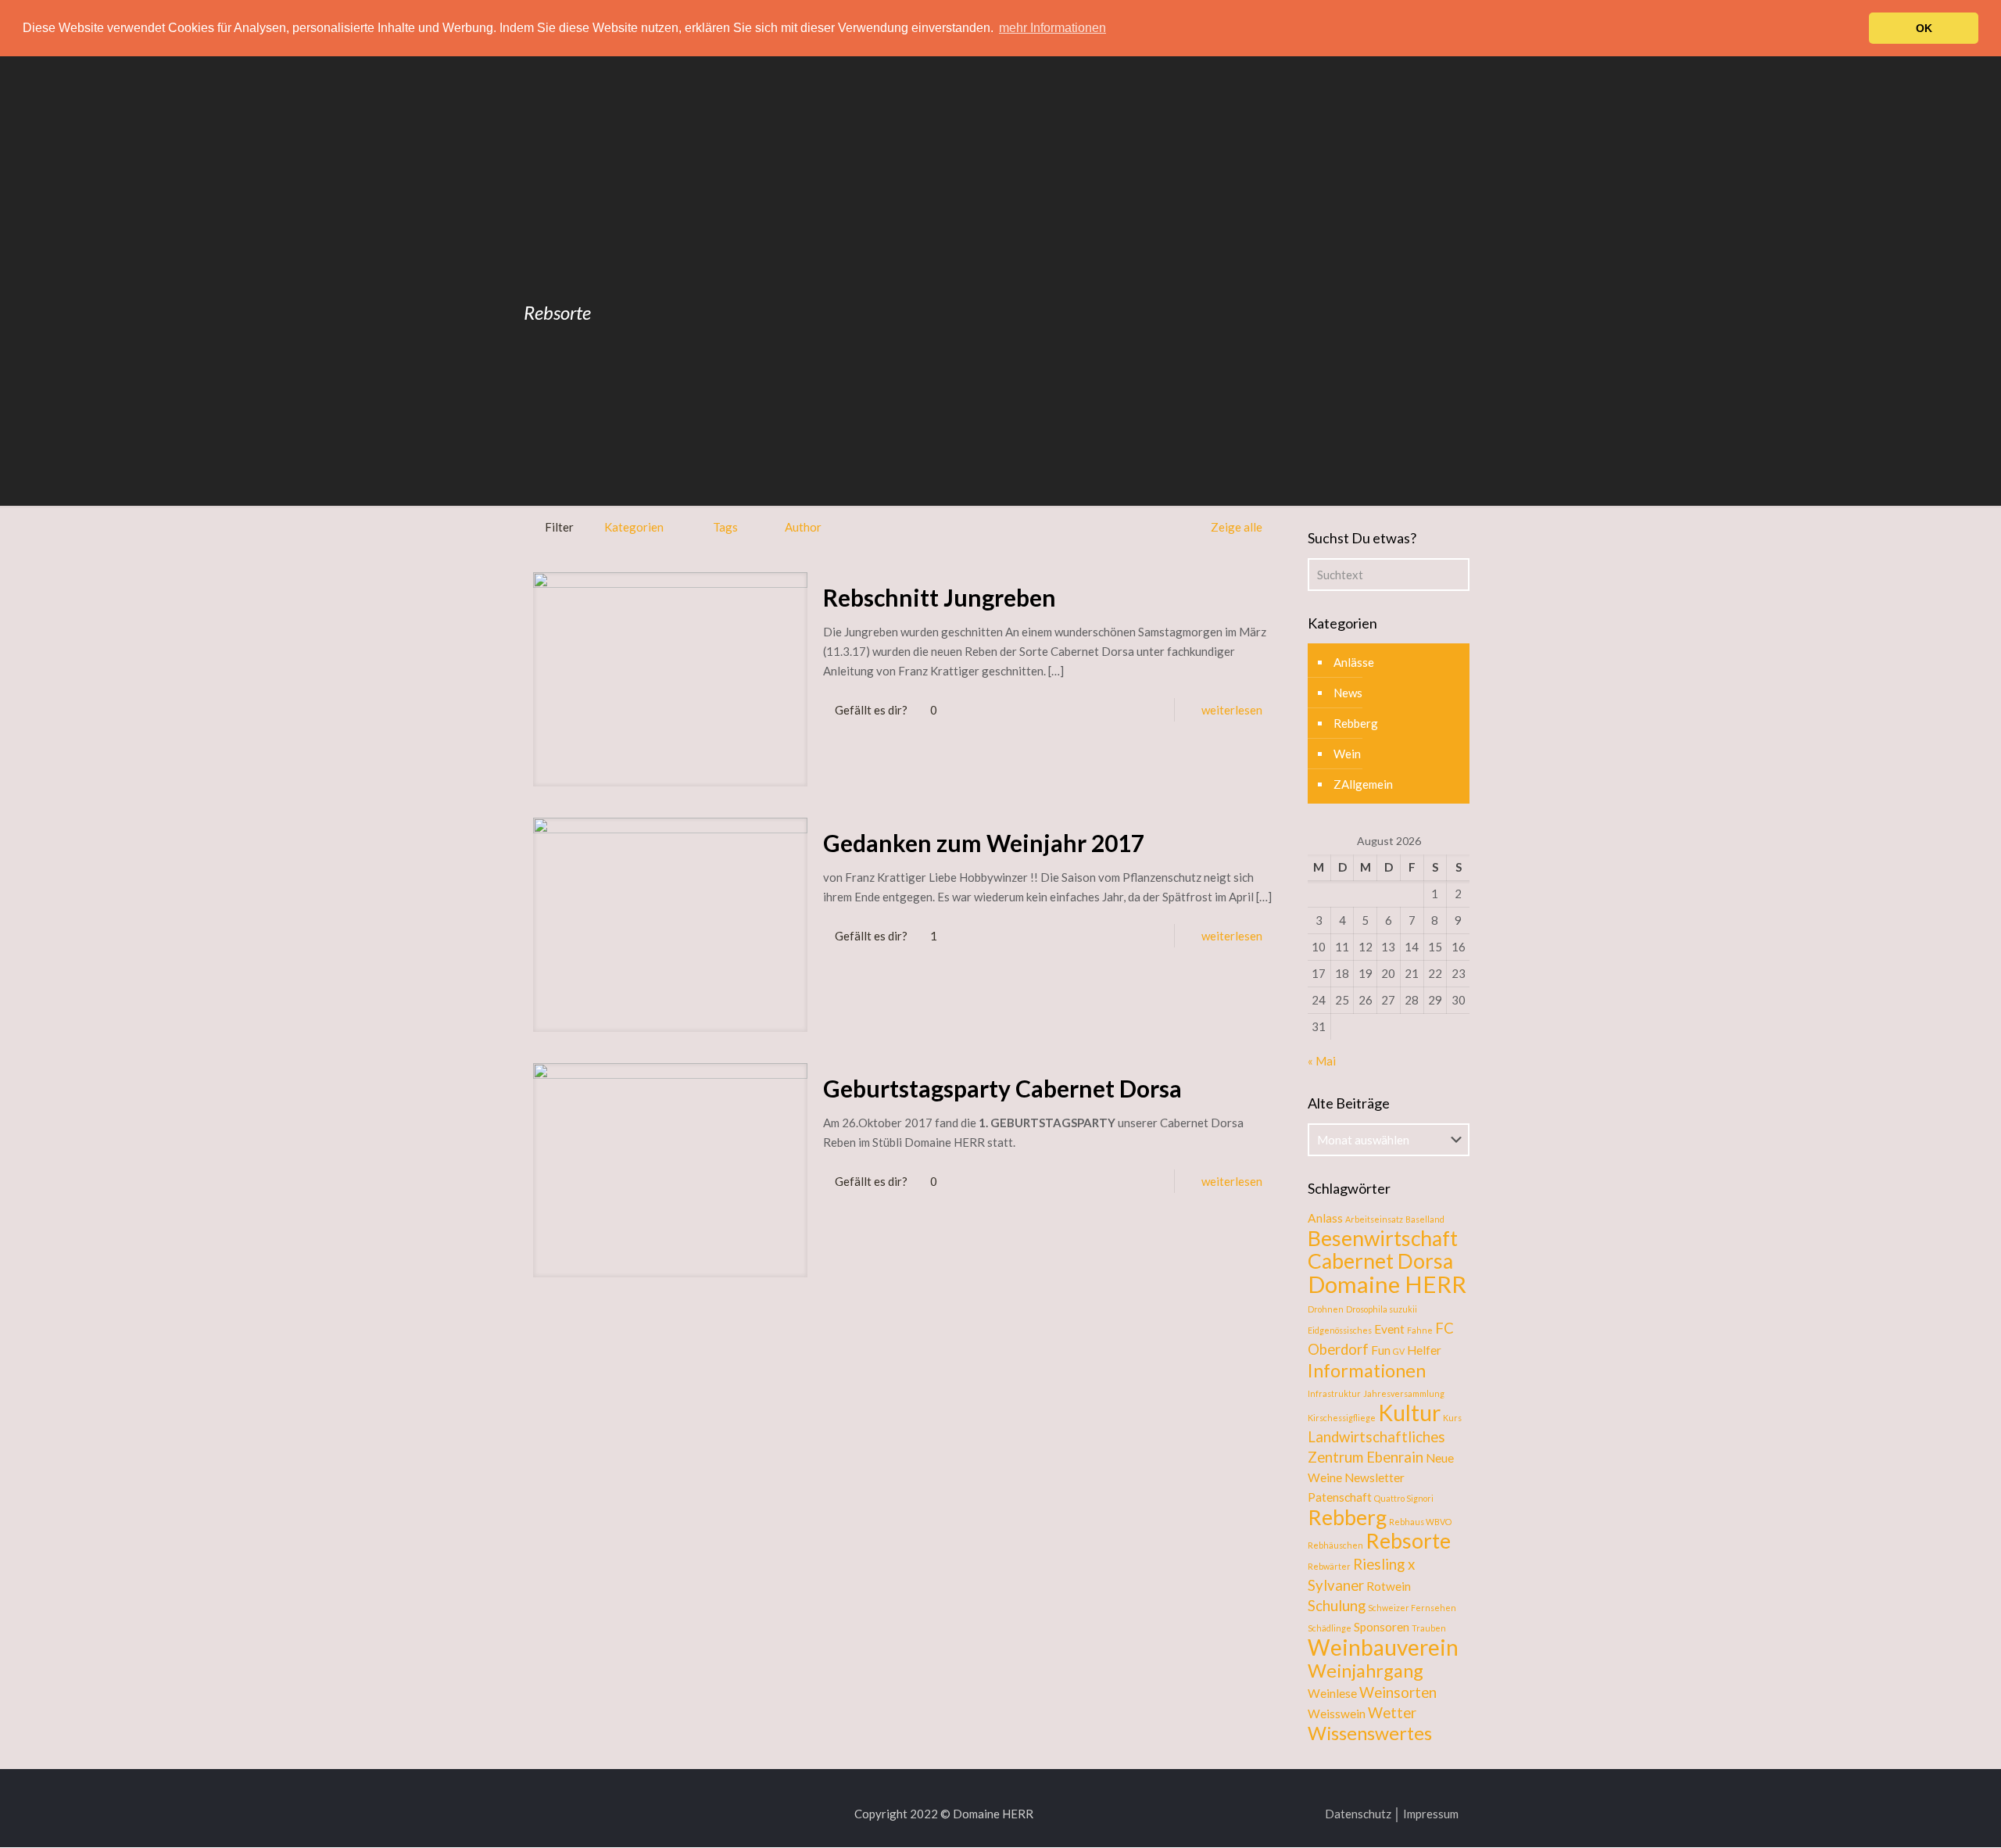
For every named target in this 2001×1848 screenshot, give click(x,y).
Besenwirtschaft (1383, 1238)
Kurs (1452, 1418)
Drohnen (1326, 1309)
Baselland (1425, 1219)
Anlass (1325, 1218)
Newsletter (1375, 1477)
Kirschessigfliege (1342, 1418)
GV (1399, 1351)
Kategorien (634, 527)
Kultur (1409, 1413)
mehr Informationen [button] (1052, 28)
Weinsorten (1398, 1692)
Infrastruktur (1334, 1393)
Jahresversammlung (1404, 1393)
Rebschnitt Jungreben (940, 597)
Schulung (1337, 1606)
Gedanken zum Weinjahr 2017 (984, 843)
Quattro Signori (1404, 1498)
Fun (1381, 1350)
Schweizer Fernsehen (1412, 1608)
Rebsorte (1408, 1541)
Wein (1347, 754)
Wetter (1392, 1713)
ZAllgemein (1363, 784)
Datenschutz (1358, 1814)
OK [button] (1924, 28)
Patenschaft (1340, 1497)
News (1348, 693)
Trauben (1429, 1628)
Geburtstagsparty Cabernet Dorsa (1002, 1088)
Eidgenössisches (1340, 1330)
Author (803, 527)
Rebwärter (1329, 1566)
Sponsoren (1382, 1627)
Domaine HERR (1387, 1284)
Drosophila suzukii (1382, 1309)
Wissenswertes (1370, 1733)
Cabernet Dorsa (1380, 1261)
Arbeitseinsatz (1374, 1219)
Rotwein (1389, 1586)
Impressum (1431, 1814)
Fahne (1420, 1330)
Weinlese (1332, 1693)
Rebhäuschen (1335, 1545)
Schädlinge (1330, 1628)
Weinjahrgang (1366, 1671)
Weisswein (1337, 1714)
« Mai (1322, 1061)
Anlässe (1354, 662)
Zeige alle (1237, 527)
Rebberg (1356, 723)
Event (1389, 1329)
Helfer (1424, 1350)
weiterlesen (1232, 710)
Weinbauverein (1383, 1647)
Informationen (1367, 1370)
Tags (725, 527)
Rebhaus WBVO (1420, 1522)
